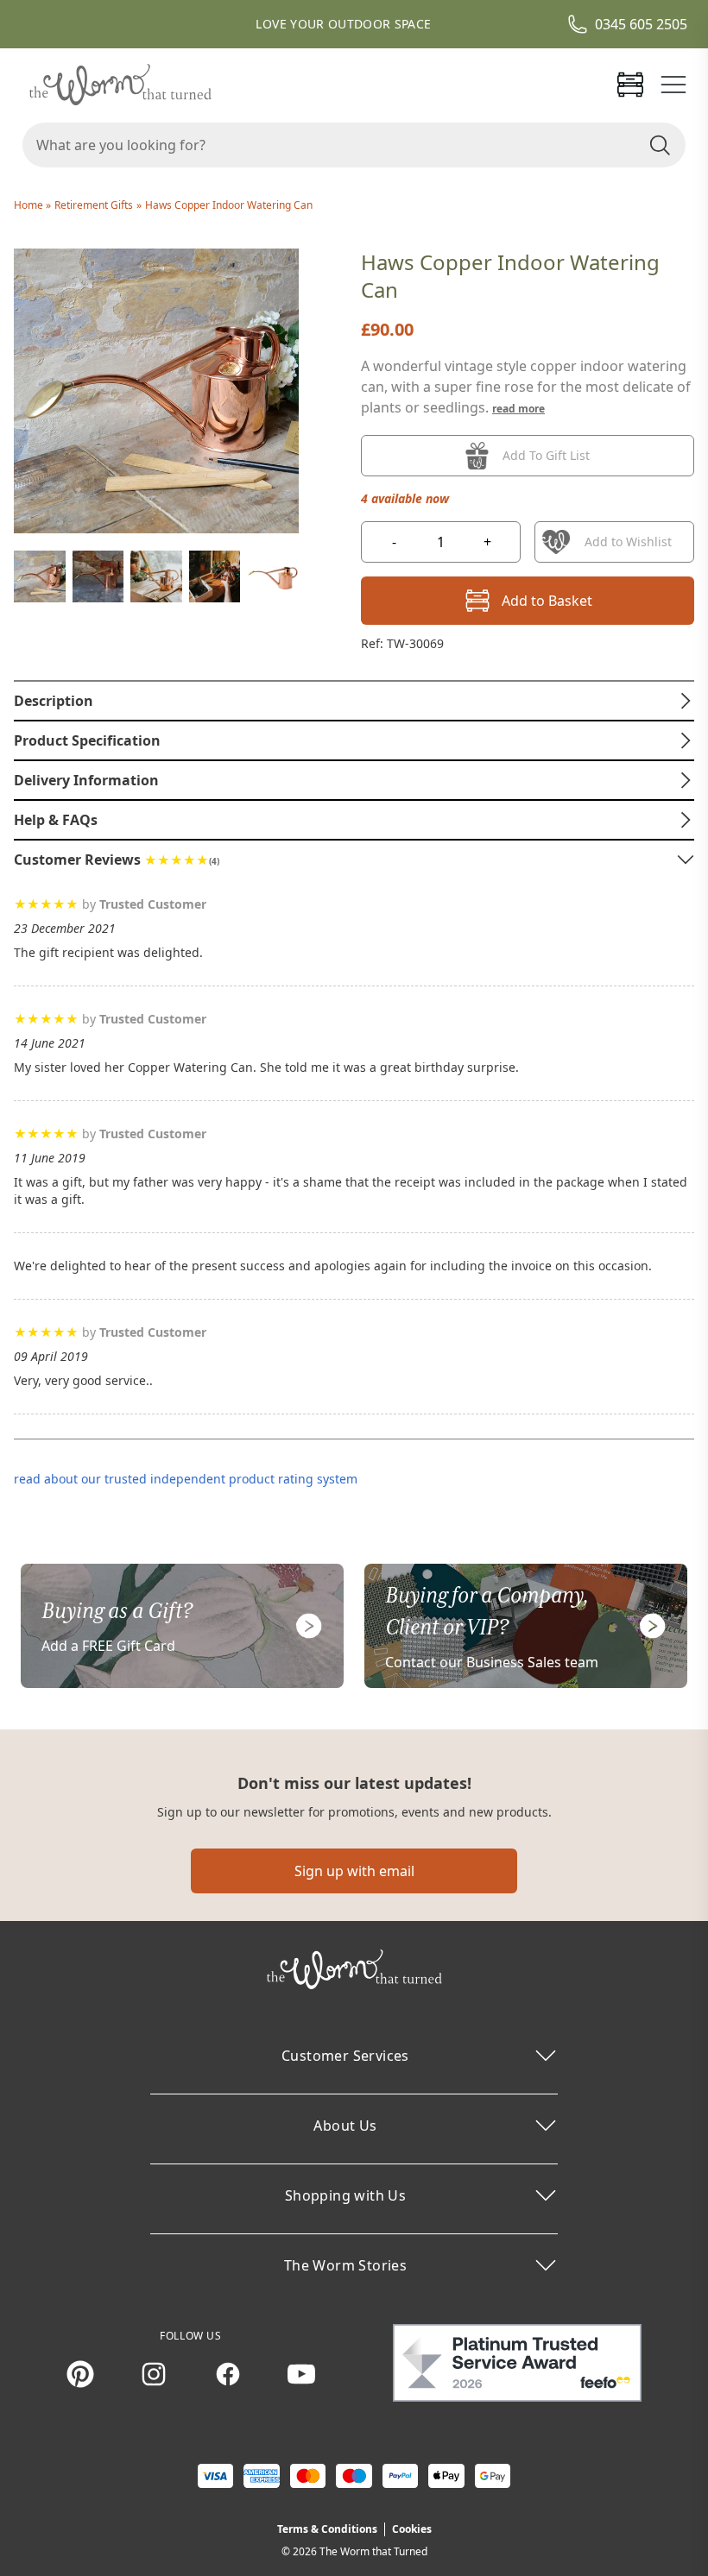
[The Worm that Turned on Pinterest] (80, 2374)
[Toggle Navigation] (673, 85)
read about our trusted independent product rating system (186, 1479)
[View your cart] (630, 85)
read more (518, 409)
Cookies (412, 2529)
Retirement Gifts (94, 205)
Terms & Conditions (327, 2529)
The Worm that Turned (373, 2551)
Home (30, 205)
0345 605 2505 (641, 24)
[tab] (354, 701)
